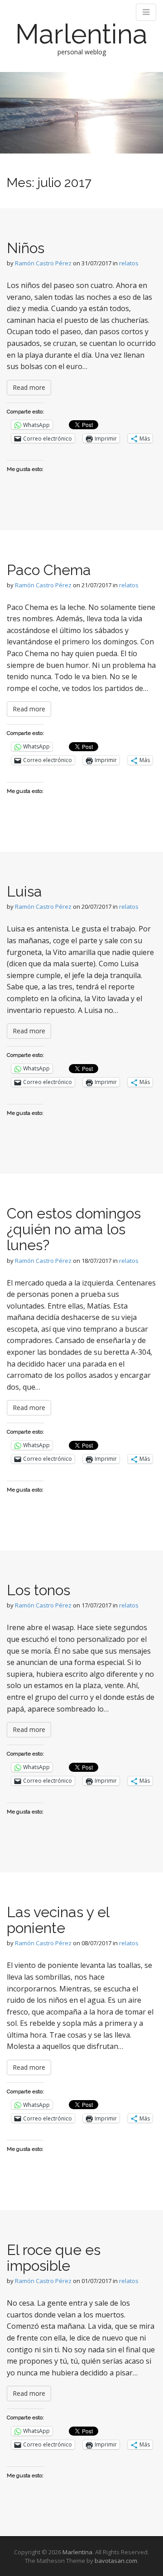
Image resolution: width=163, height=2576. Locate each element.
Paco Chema (49, 570)
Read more (29, 387)
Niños (26, 248)
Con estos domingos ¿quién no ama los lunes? (74, 1229)
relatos (129, 263)
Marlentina (81, 34)
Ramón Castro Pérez (43, 263)
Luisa (24, 891)
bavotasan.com (116, 2561)
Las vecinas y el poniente (58, 1920)
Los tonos (38, 1590)
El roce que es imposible (54, 2258)
